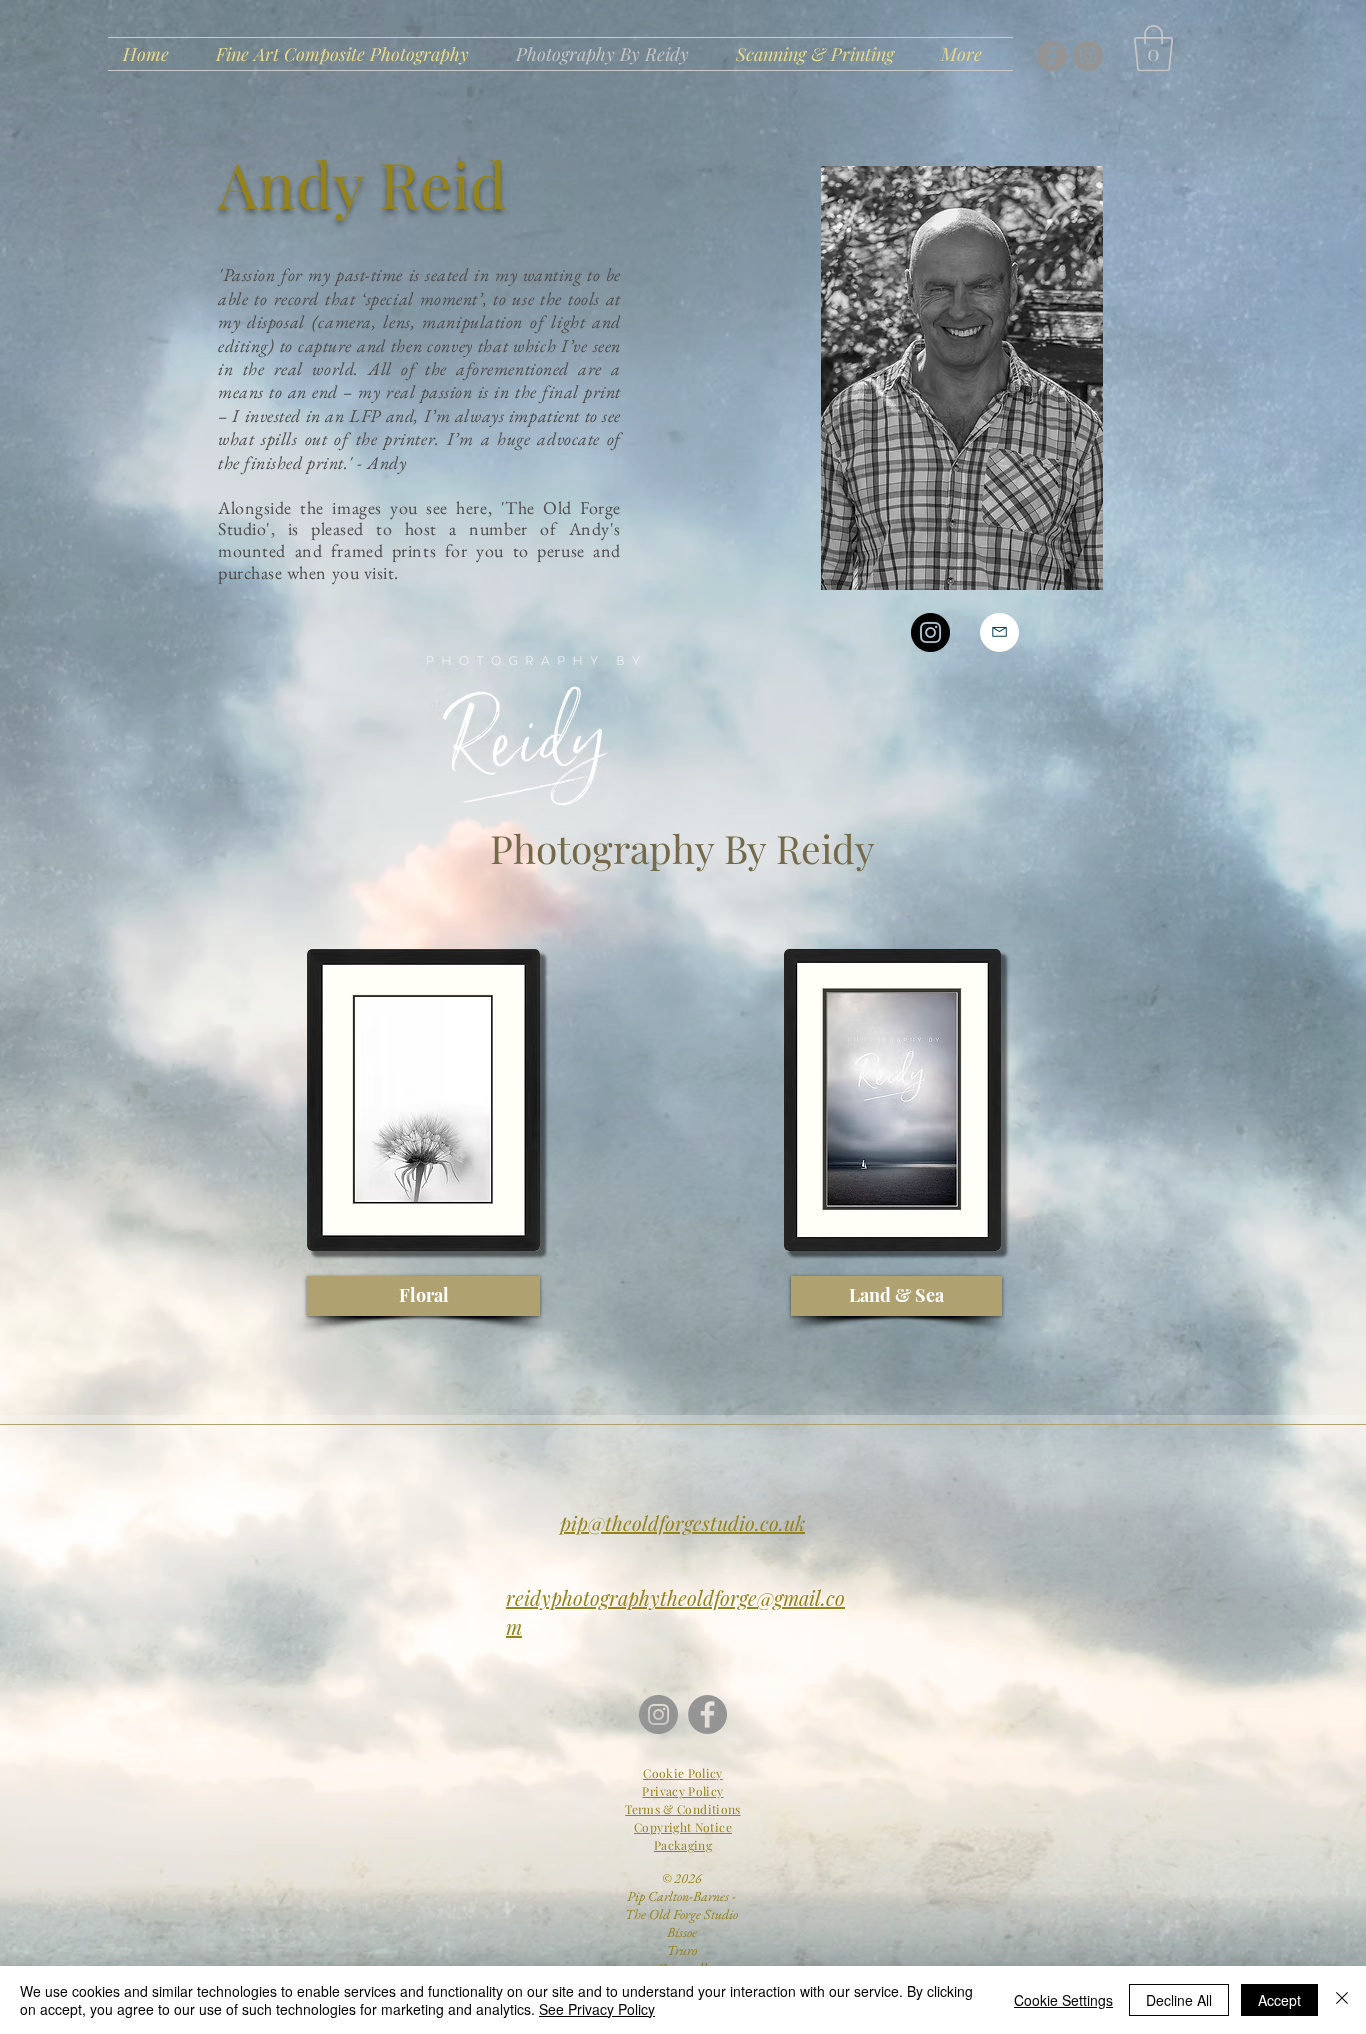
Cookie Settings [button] (1063, 2000)
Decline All (1179, 2000)
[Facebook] (1052, 56)
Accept (1279, 2000)
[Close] (1342, 2000)
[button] (1153, 48)
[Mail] (999, 632)
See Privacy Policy (597, 2009)
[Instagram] (1088, 56)
